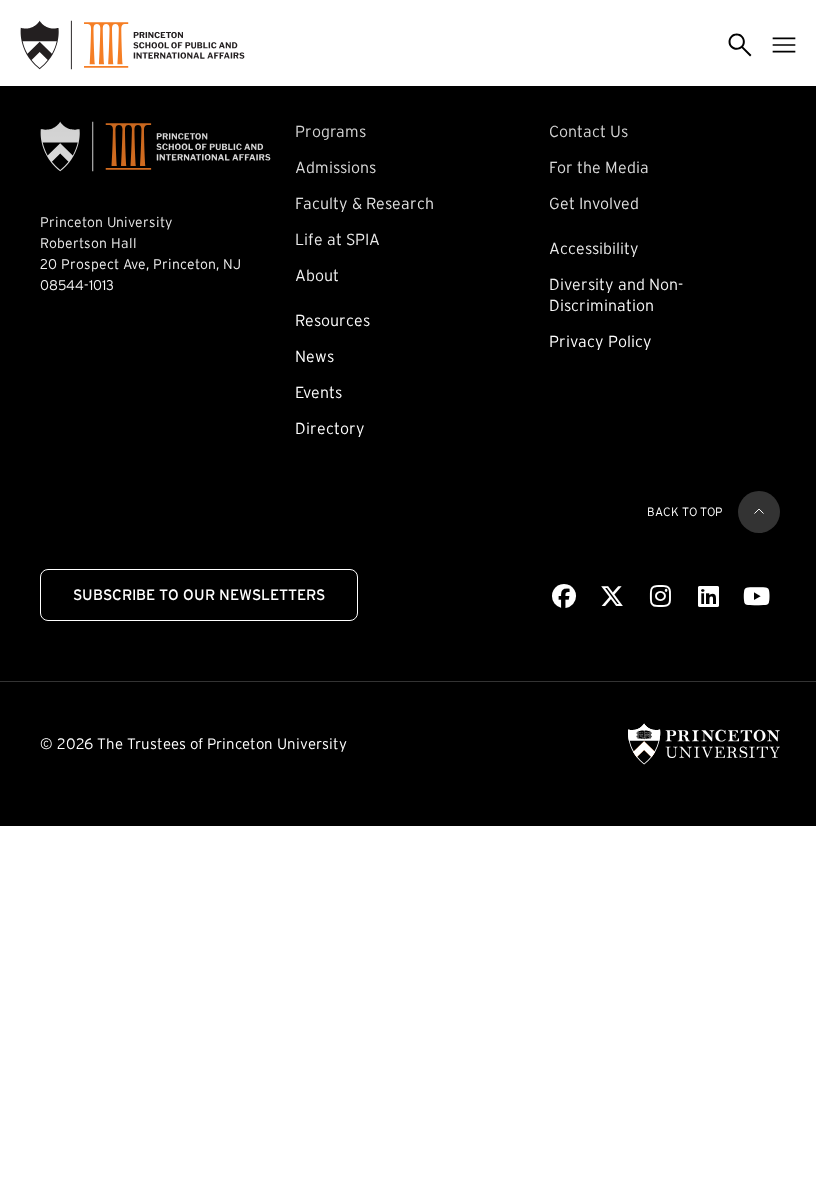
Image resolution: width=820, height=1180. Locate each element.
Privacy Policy (600, 341)
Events (318, 392)
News (314, 356)
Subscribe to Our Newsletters (199, 594)
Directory (330, 428)
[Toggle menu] (784, 45)
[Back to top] (759, 512)
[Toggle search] (740, 45)
